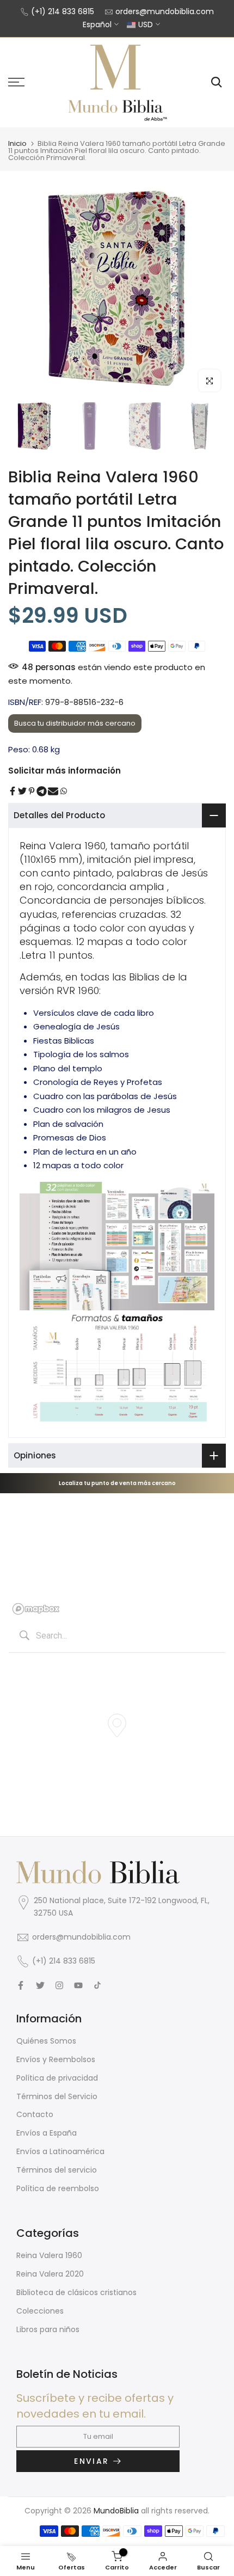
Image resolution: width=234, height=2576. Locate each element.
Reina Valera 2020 (50, 2274)
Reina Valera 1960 (49, 2255)
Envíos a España (47, 2133)
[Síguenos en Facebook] (21, 1985)
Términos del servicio (57, 2170)
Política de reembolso (58, 2188)
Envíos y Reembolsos (56, 2059)
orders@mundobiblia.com (165, 11)
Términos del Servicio (57, 2096)
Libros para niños (48, 2329)
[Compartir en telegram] (42, 791)
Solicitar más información (64, 771)
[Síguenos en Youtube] (78, 1985)
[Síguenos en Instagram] (59, 1985)
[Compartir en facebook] (13, 791)
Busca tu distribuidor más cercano (75, 723)
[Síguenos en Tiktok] (97, 1985)
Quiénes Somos (46, 2041)
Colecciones (40, 2311)
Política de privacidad (57, 2078)
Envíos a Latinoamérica (60, 2151)
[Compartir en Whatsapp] (64, 791)
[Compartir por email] (53, 791)
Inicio (17, 143)
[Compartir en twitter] (22, 791)
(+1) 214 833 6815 (63, 11)
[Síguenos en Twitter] (40, 1985)
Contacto (35, 2114)
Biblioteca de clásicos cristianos (76, 2292)
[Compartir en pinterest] (32, 791)
